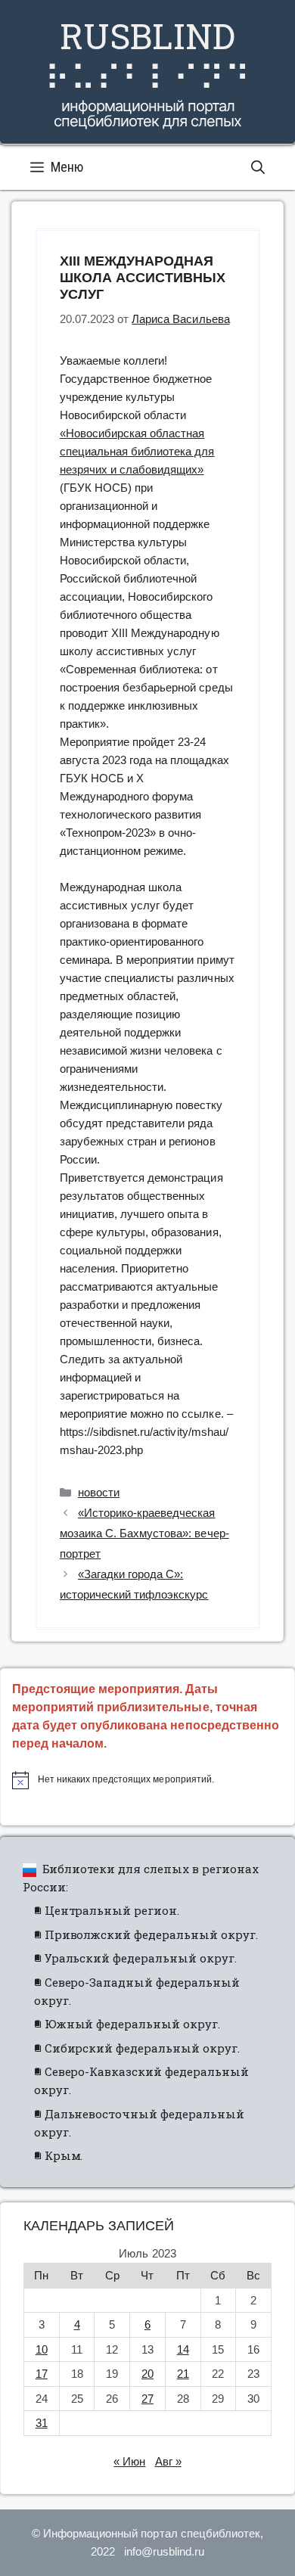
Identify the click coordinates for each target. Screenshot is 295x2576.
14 (183, 2349)
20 (147, 2374)
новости (99, 1492)
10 (42, 2349)
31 (42, 2423)
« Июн (129, 2461)
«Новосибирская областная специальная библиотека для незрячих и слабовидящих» (137, 451)
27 (147, 2399)
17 (42, 2374)
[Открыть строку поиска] (258, 167)
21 (183, 2374)
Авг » (168, 2461)
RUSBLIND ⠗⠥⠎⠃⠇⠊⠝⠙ (147, 56)
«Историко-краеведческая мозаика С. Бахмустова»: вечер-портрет (144, 1533)
